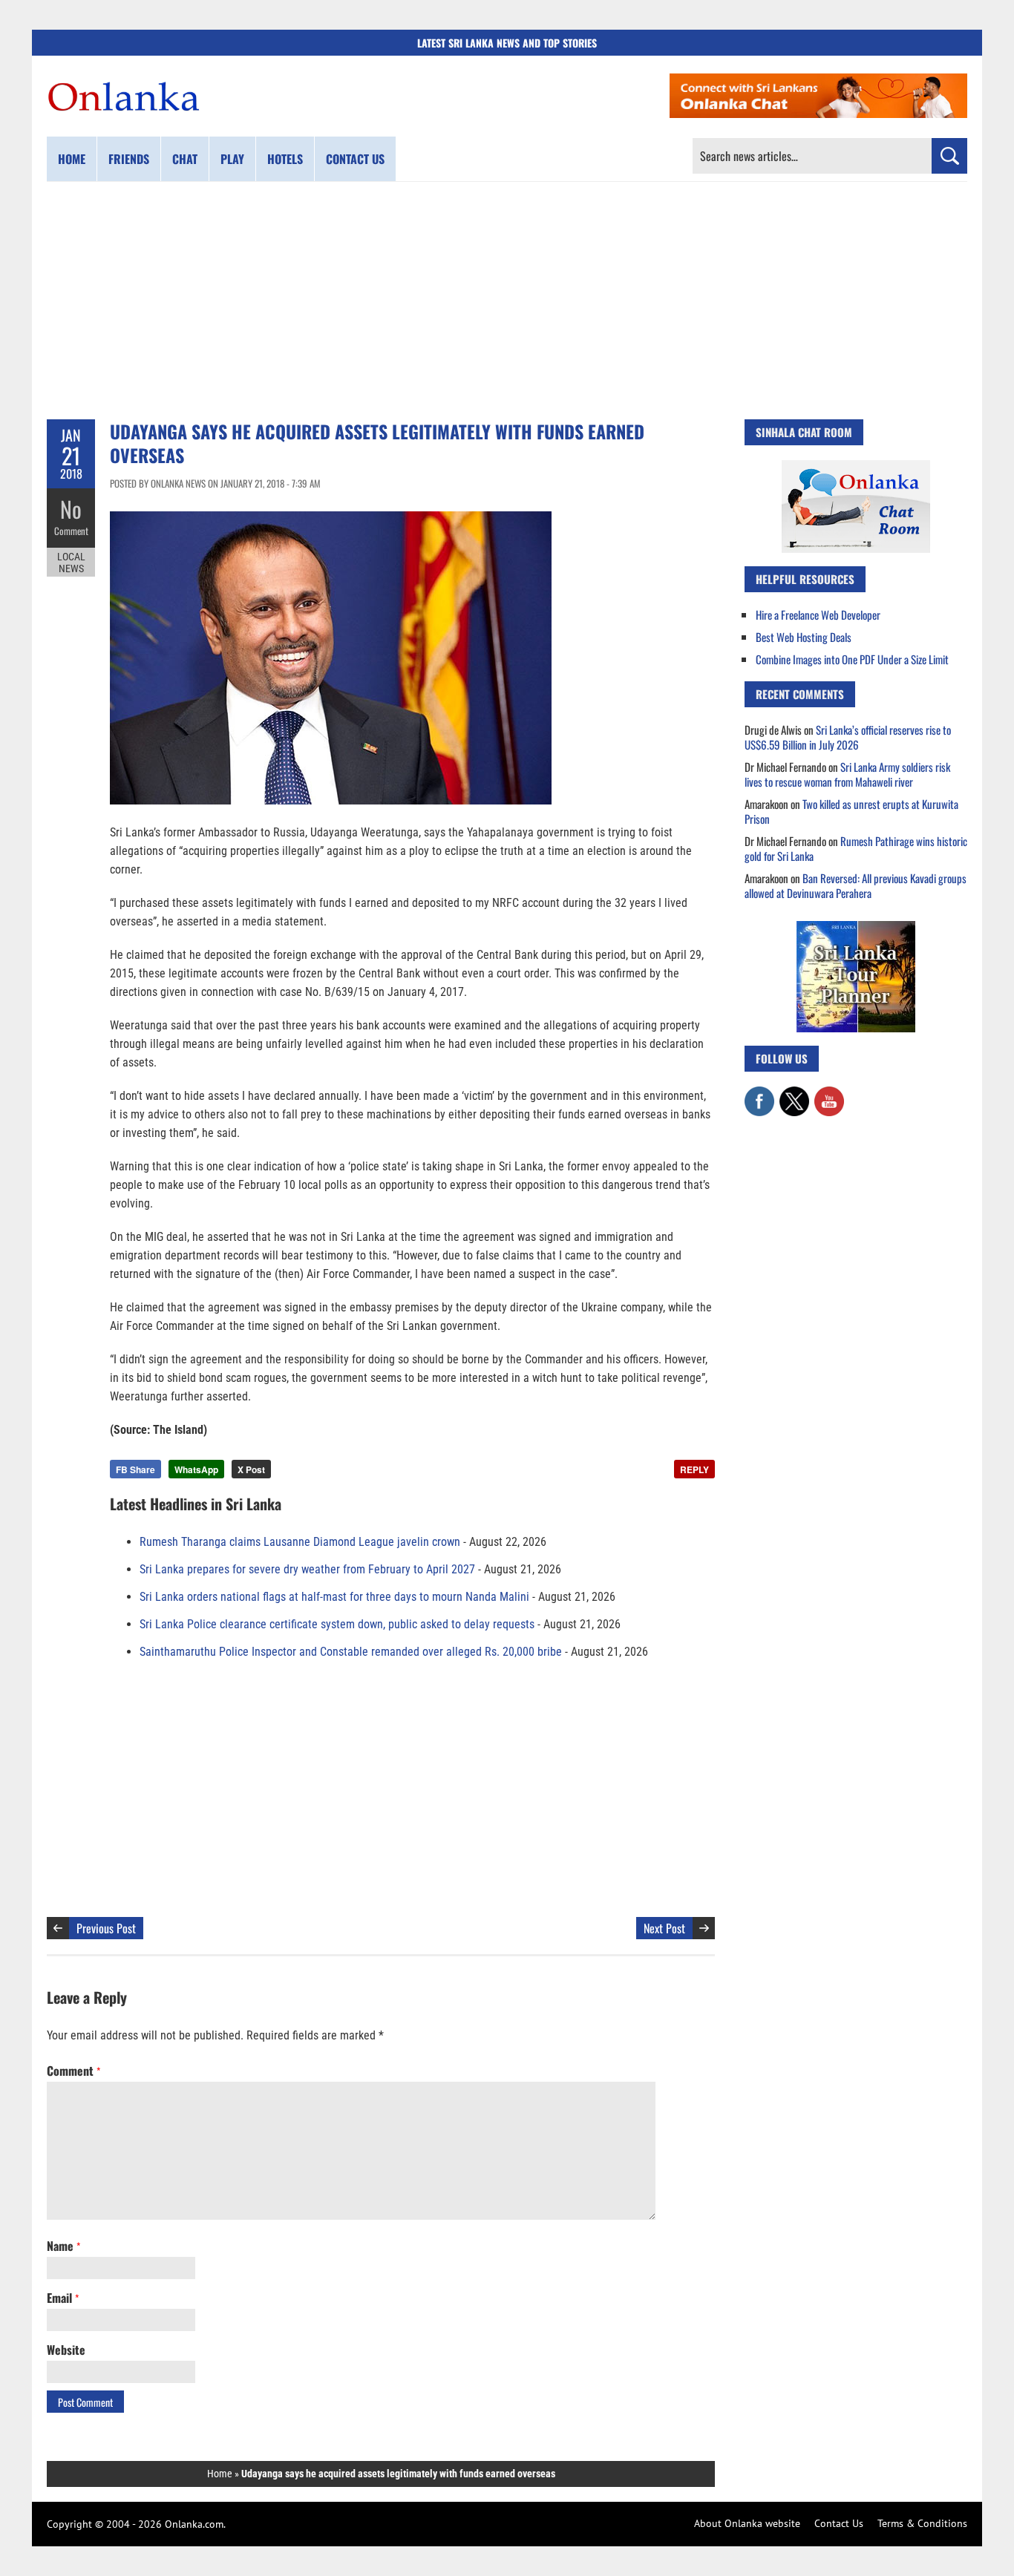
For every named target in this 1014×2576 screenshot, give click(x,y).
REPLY (694, 1469)
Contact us (355, 159)
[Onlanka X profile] (794, 1094)
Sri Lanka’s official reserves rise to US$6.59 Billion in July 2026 (848, 737)
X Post (251, 1469)
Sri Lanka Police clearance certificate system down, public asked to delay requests (337, 1624)
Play (232, 159)
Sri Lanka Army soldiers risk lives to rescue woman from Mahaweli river (847, 774)
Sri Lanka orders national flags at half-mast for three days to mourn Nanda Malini (334, 1597)
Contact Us (839, 2523)
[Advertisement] (507, 301)
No (71, 509)
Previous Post (106, 1928)
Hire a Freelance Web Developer (818, 614)
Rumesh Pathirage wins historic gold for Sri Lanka (856, 848)
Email (63, 2298)
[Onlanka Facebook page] (759, 1094)
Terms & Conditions (922, 2523)
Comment (71, 531)
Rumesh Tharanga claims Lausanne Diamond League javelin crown (300, 1542)
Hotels (285, 159)
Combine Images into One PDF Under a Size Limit (852, 659)
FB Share (135, 1469)
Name (63, 2246)
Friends (129, 159)
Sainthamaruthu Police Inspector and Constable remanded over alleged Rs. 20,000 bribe (351, 1652)
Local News (71, 563)
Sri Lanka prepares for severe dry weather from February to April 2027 (307, 1569)
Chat (185, 159)
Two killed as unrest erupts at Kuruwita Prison (851, 811)
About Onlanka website (747, 2523)
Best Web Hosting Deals (804, 637)
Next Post (664, 1928)
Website (66, 2350)
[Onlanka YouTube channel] (829, 1094)
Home (72, 159)
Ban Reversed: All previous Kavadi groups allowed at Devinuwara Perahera (856, 885)
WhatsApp (196, 1469)
